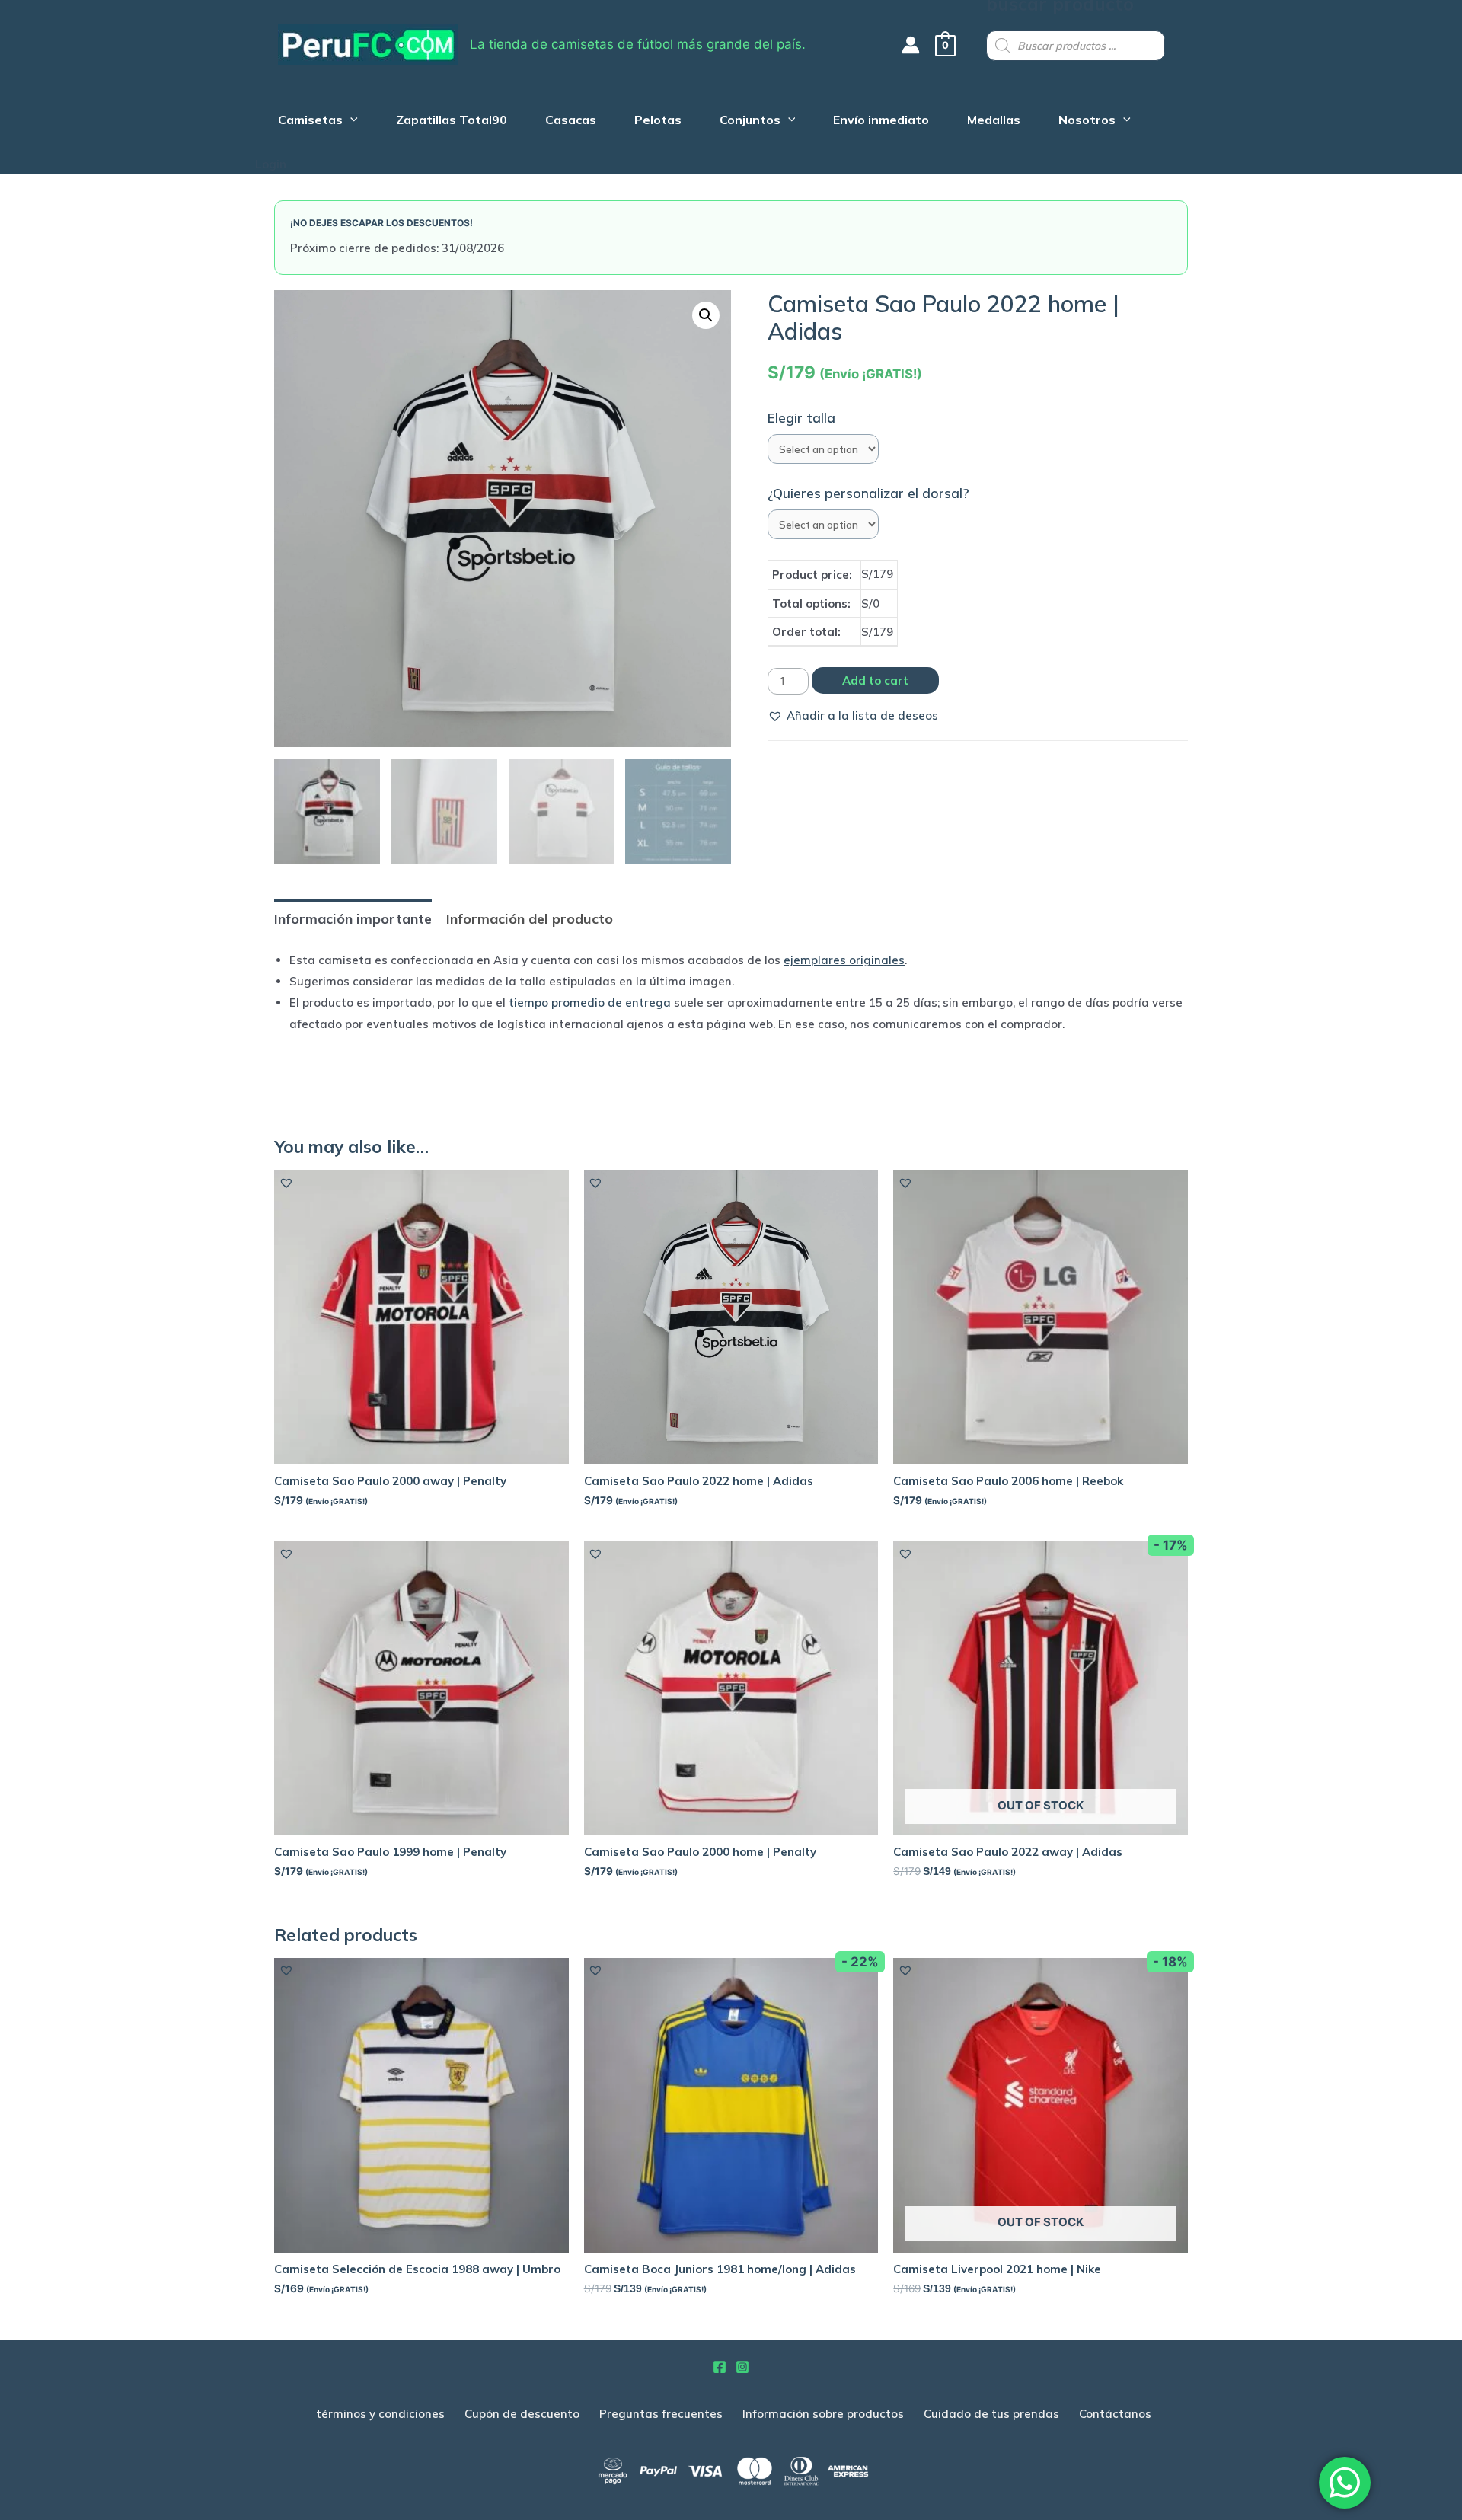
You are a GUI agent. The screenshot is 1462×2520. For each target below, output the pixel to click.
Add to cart (875, 680)
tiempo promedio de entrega (590, 1003)
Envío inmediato (881, 121)
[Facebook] (720, 2367)
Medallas (994, 121)
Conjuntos (750, 121)
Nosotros (1087, 121)
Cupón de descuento (522, 2414)
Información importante (353, 919)
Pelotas (658, 121)
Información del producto (530, 919)
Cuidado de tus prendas (991, 2414)
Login (271, 164)
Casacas (571, 121)
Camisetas (310, 121)
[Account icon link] (911, 45)
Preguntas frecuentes (661, 2414)
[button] (853, 716)
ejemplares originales (844, 960)
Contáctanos (1115, 2414)
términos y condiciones (380, 2414)
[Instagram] (742, 2367)
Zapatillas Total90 (452, 121)
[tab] (353, 919)
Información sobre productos (823, 2414)
